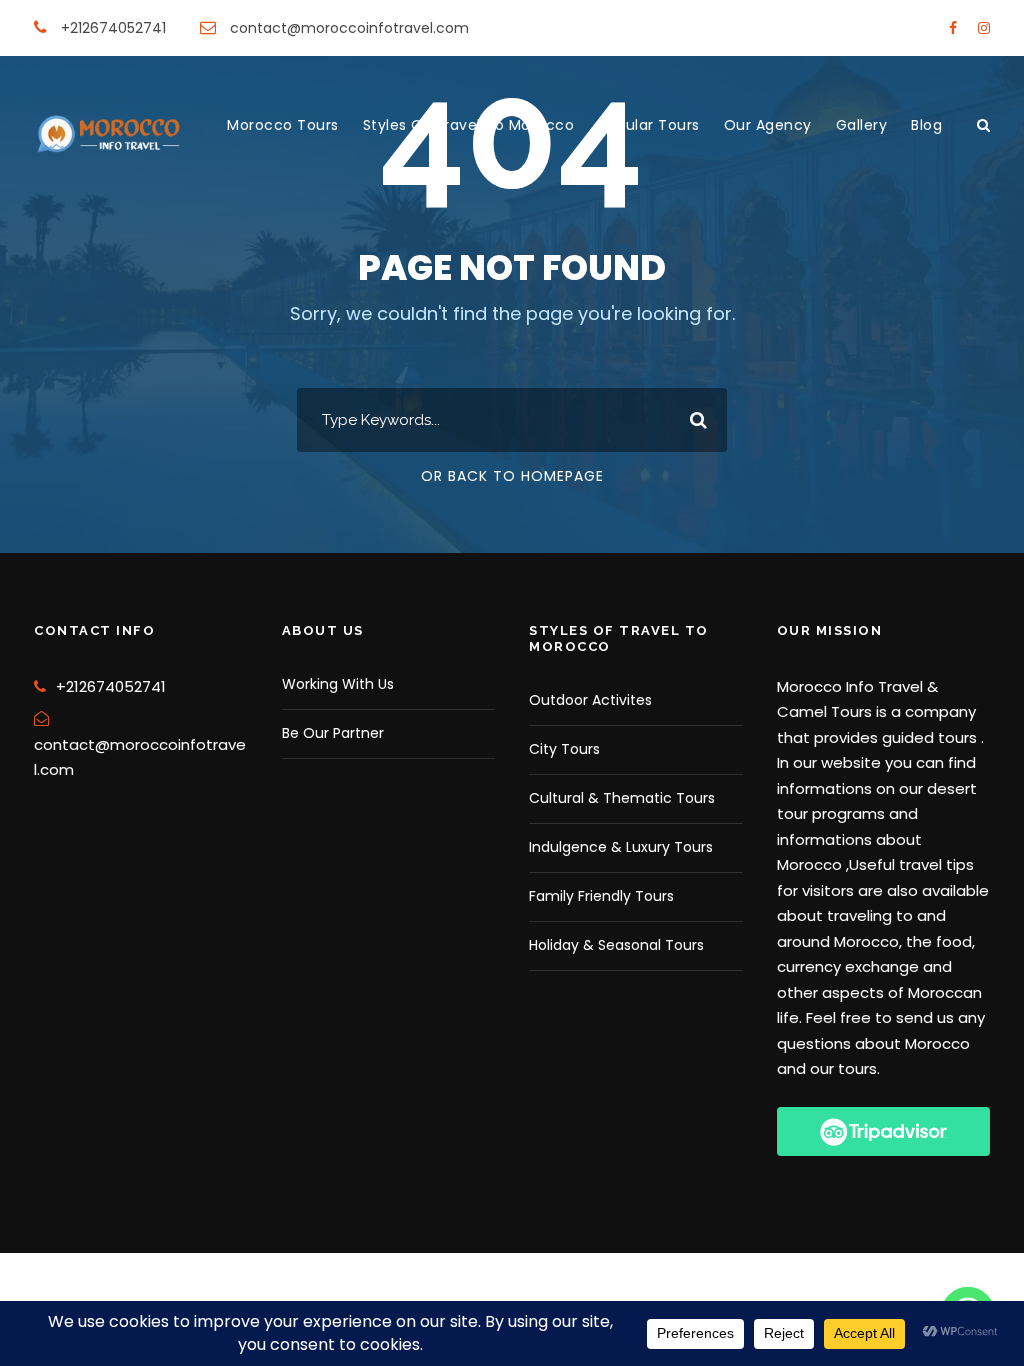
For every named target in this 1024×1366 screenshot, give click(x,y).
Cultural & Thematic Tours (622, 798)
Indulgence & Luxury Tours (621, 847)
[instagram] (984, 28)
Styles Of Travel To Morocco (469, 125)
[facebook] (953, 28)
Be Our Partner (333, 733)
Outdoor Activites (590, 700)
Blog (926, 125)
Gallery (862, 125)
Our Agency (768, 125)
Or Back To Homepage (512, 476)
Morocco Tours (283, 125)
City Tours (564, 749)
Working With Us (338, 684)
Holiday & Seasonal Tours (616, 945)
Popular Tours (649, 125)
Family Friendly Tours (601, 896)
